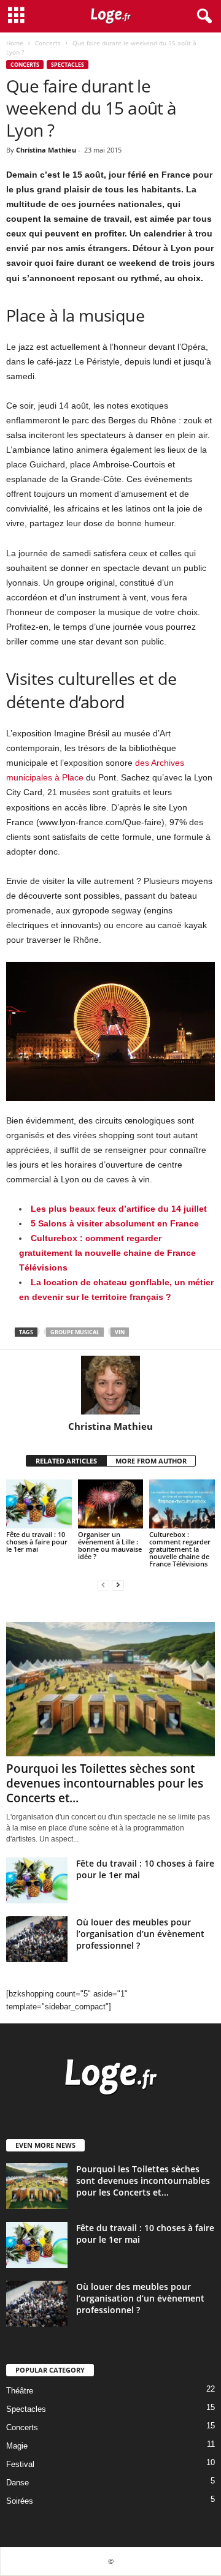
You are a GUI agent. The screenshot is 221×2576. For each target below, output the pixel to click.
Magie (17, 2446)
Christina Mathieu (46, 150)
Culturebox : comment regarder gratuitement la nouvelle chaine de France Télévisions (107, 1253)
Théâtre (20, 2391)
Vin (120, 1332)
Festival (20, 2464)
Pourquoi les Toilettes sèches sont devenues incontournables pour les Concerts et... (105, 1783)
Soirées (20, 2501)
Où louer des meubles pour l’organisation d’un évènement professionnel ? (140, 1934)
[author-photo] (110, 1385)
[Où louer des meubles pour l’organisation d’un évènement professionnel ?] (37, 1939)
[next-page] (118, 1585)
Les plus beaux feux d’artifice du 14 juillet (119, 1209)
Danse (17, 2483)
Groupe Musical (75, 1332)
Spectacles (68, 65)
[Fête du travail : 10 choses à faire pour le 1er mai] (39, 1504)
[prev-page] (103, 1585)
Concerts (48, 43)
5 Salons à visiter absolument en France (115, 1223)
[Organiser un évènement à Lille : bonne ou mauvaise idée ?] (111, 1504)
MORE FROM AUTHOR (151, 1461)
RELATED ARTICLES (66, 1461)
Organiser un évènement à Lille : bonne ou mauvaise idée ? (110, 1545)
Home (15, 43)
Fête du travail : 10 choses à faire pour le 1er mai (37, 1542)
